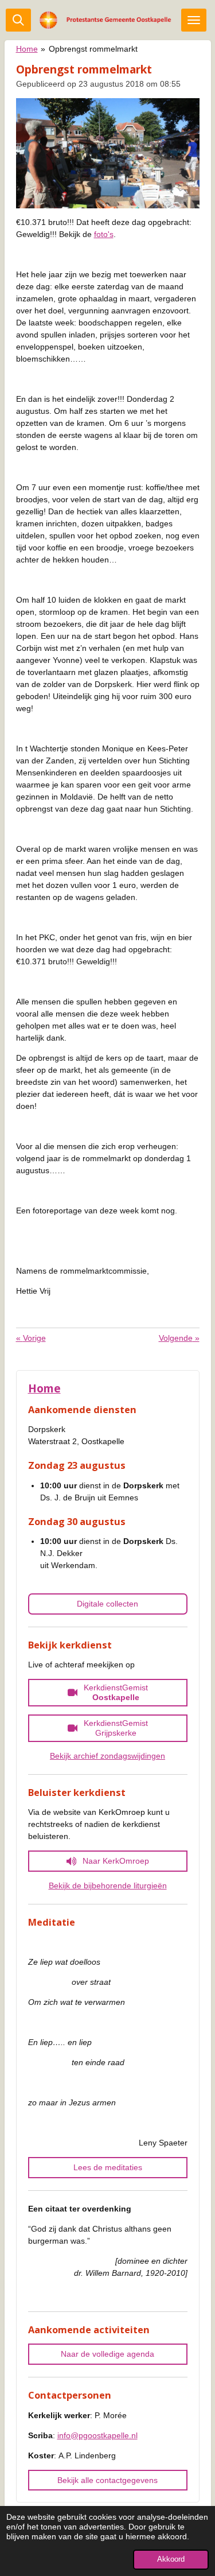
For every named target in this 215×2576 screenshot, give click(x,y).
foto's (104, 234)
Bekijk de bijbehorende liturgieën (108, 1886)
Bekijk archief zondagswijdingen (107, 1756)
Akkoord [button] (171, 2559)
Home (27, 49)
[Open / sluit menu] (194, 20)
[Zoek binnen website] (18, 20)
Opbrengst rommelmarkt (93, 49)
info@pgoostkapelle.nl (97, 2435)
